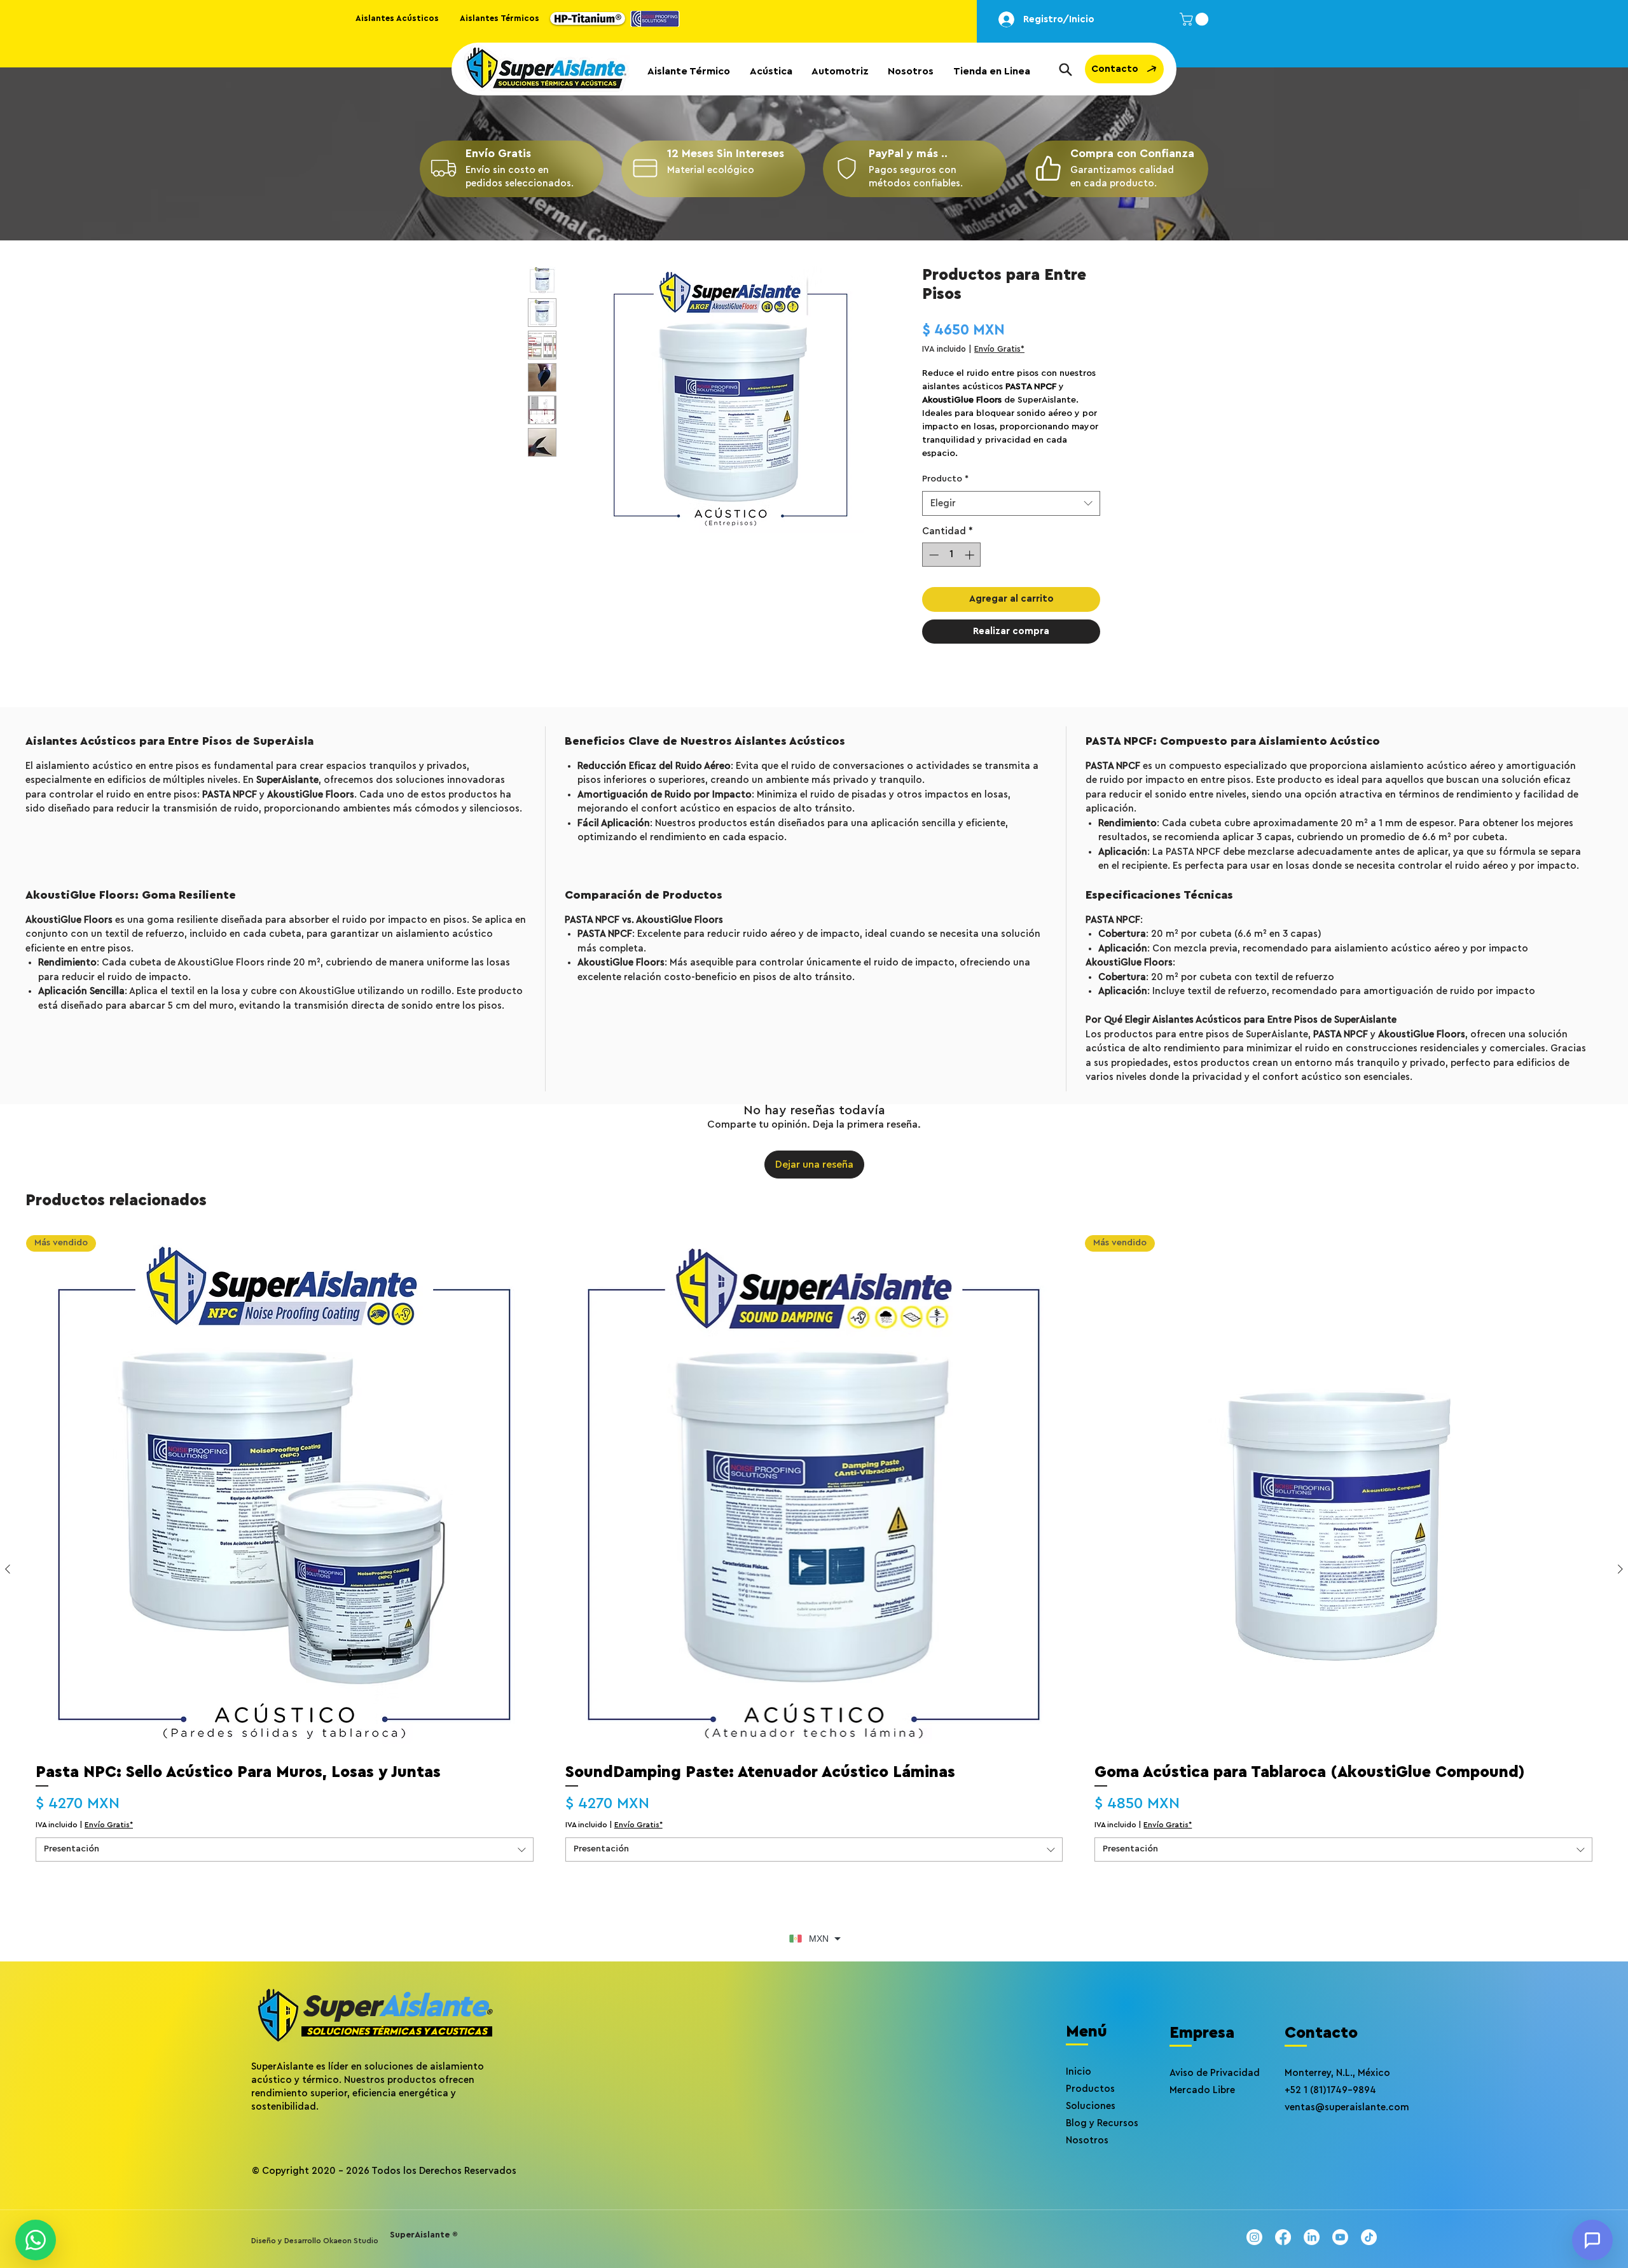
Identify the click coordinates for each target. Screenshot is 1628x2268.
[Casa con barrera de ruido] (443, 169)
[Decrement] (933, 555)
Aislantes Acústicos (397, 18)
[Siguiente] (1620, 1569)
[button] (1196, 19)
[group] (814, 1569)
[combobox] (1011, 503)
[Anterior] (8, 1569)
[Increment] (971, 555)
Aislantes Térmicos (500, 18)
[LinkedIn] (1312, 2237)
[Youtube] (1340, 2237)
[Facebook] (1283, 2237)
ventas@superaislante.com (1347, 2107)
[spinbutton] (952, 555)
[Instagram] (1254, 2237)
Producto (945, 479)
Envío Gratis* (999, 349)
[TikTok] (1369, 2237)
